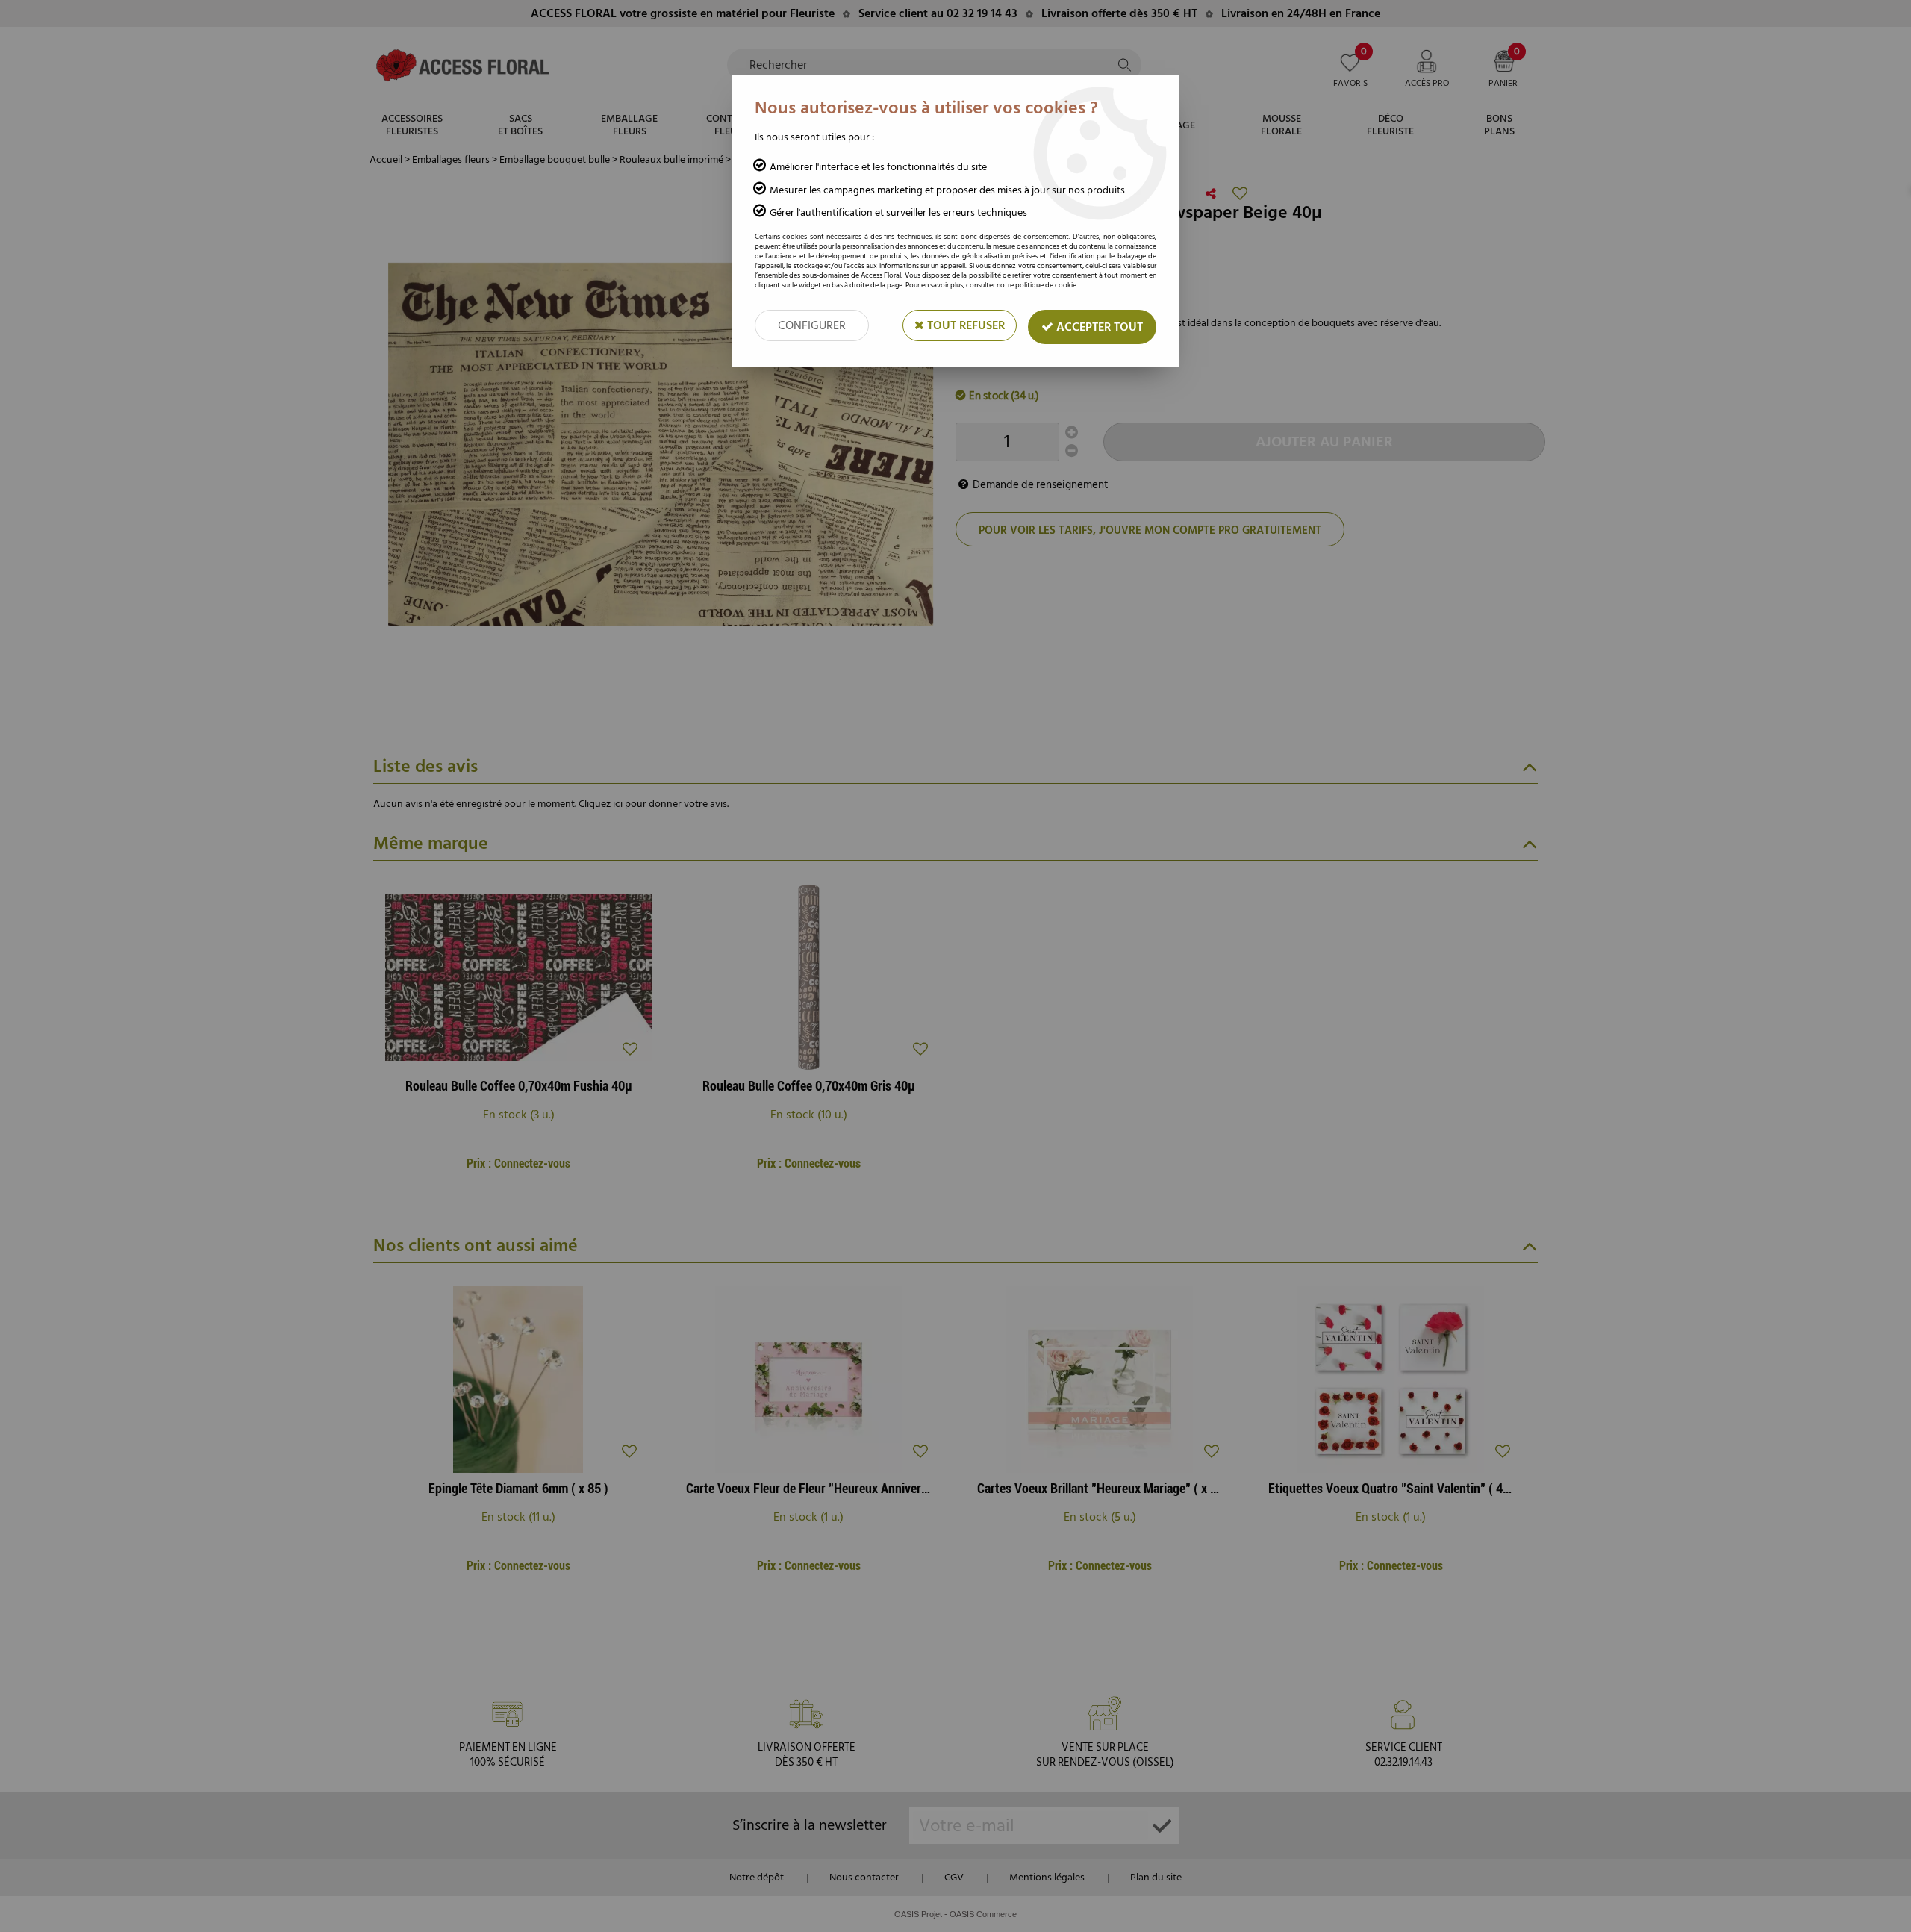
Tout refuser (964, 325)
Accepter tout (1098, 327)
